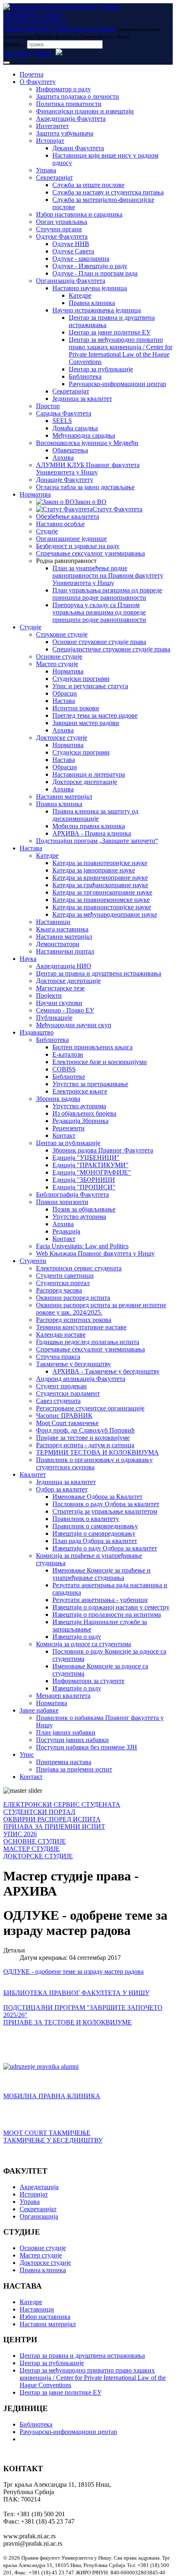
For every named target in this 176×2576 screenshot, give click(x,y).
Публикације (54, 1018)
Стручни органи (59, 229)
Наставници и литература (89, 774)
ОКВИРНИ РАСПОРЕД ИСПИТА (52, 1819)
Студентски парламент (68, 1393)
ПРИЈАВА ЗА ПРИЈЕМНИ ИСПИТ (54, 1827)
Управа (46, 170)
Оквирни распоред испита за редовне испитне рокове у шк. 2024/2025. (101, 1309)
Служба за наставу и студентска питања (108, 192)
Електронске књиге (80, 1091)
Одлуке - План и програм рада (95, 273)
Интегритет (52, 126)
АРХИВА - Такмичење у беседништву (106, 1371)
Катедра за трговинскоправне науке (102, 892)
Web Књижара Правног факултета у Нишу (95, 1253)
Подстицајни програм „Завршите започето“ (97, 841)
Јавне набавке (39, 1710)
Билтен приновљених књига (93, 1047)
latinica (43, 53)
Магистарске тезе (60, 988)
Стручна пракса (58, 1357)
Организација (39, 2216)
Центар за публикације (101, 369)
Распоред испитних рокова (74, 1320)
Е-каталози (68, 1054)
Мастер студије (57, 664)
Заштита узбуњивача (65, 133)
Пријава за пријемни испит (74, 1769)
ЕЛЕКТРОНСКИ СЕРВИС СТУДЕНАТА (62, 1804)
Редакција (66, 1231)
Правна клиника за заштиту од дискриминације (95, 815)
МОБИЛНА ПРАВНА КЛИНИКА (52, 2096)
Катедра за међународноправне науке (105, 914)
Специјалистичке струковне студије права (111, 649)
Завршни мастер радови (86, 723)
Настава (64, 701)
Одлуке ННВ (71, 244)
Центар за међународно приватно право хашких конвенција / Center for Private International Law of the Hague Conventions (121, 351)
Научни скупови (59, 1003)
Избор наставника (45, 2317)
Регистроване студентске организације (90, 1408)
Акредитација (39, 2187)
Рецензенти (69, 1128)
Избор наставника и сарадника (79, 214)
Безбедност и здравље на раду (78, 546)
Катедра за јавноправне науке (94, 870)
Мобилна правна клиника (89, 826)
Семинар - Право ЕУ (65, 1010)
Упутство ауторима (79, 1106)
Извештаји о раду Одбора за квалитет (105, 1548)
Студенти (33, 1261)
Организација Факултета (71, 281)
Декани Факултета (78, 148)
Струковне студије (62, 634)
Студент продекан (61, 1386)
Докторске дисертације (85, 782)
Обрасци (65, 693)
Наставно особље (60, 524)
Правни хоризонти (62, 1202)
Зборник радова (58, 1099)
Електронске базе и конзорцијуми (100, 1062)
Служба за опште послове (88, 185)
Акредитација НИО (64, 966)
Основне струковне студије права (99, 642)
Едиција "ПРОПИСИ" (84, 1187)
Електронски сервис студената (79, 1268)
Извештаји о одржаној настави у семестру (111, 1607)
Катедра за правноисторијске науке (102, 907)
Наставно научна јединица (90, 288)
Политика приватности (69, 104)
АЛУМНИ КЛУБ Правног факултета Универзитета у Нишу (88, 469)
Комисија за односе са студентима (83, 1644)
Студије (47, 531)
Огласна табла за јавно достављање (85, 487)
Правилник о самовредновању (95, 1526)
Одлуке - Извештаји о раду (90, 266)
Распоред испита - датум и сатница (85, 1445)
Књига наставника (62, 929)
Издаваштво (37, 1032)
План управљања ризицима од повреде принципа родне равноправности (107, 594)
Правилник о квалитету (86, 1519)
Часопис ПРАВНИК (64, 1416)
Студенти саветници (65, 1276)
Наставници (53, 922)
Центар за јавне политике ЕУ (110, 332)
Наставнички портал (65, 951)
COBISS (64, 1069)
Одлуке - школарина (81, 259)
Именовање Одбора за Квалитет (97, 1497)
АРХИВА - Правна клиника (92, 833)
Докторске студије (62, 738)
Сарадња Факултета (64, 413)
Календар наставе (61, 1334)
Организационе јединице (71, 539)
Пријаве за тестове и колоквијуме (83, 1438)
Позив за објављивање (84, 1209)
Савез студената (58, 1401)
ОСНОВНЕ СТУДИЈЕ (35, 1841)
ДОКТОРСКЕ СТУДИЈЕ (38, 1856)
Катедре (80, 295)
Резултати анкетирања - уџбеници (100, 1600)
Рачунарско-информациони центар (117, 384)
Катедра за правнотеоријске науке (100, 863)
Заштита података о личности (78, 96)
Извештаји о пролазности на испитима (107, 1615)
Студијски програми (81, 679)
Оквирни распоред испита (73, 1298)
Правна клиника (92, 303)
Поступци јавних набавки (72, 1740)
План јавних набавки (66, 1732)
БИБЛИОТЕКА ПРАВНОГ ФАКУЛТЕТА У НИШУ (76, 1993)
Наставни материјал (64, 797)
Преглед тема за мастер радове (95, 715)
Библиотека (85, 376)
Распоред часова (59, 1290)
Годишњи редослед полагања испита (88, 1342)
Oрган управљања (62, 222)
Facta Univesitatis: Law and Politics (82, 1246)
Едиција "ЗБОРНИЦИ (84, 1180)
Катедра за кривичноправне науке (100, 878)
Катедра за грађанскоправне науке (100, 885)
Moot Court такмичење (67, 1423)
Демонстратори (58, 944)
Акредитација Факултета (71, 119)
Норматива (35, 494)
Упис (27, 1755)
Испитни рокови (76, 708)
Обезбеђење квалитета (68, 516)
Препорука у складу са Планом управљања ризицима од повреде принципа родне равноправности (99, 612)
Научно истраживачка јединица (97, 310)
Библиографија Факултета (72, 1194)
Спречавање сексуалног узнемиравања (90, 553)
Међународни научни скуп (74, 1025)
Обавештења (70, 450)
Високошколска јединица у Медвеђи (87, 443)
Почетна (32, 74)
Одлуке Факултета (62, 236)
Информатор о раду (63, 89)
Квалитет (33, 1474)
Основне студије (59, 656)
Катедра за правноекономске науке (101, 900)
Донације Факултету (65, 480)
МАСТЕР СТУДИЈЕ (32, 1849)
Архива (63, 458)
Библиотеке (69, 1077)
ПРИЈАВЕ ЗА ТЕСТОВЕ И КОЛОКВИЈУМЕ (68, 2022)
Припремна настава (64, 1762)
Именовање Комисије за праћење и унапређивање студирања (102, 1574)
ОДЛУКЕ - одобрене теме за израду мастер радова (73, 1972)
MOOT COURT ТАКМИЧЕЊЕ (47, 2133)
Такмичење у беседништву (73, 1364)
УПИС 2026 (20, 1834)
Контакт (64, 1135)
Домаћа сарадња (75, 428)
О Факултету (38, 82)
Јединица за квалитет (82, 399)
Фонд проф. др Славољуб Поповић (85, 1430)
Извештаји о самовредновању (94, 1533)
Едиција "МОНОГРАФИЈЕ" (92, 1172)
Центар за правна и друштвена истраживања (99, 973)
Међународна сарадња (84, 435)
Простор (48, 406)
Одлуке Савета (73, 251)
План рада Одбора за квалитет (95, 1541)
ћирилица (17, 53)
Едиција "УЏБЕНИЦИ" (86, 1158)
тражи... (14, 44)
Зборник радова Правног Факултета (103, 1150)
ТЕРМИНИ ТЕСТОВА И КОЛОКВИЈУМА (97, 1452)
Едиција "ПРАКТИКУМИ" (90, 1165)
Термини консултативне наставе (81, 1327)
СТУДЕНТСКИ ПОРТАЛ (39, 1812)
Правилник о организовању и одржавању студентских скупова (94, 1463)
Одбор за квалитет (62, 1489)
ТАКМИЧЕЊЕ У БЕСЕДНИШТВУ (53, 2140)
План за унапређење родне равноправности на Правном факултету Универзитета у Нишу (108, 575)
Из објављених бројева (84, 1113)
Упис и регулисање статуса (90, 686)
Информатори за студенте (88, 1681)
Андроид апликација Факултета (81, 1379)
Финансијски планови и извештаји (85, 111)
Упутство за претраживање (90, 1084)
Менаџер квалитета (63, 1696)
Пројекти (49, 995)
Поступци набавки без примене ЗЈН (87, 1747)
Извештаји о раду (77, 1637)
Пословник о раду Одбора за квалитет (106, 1504)
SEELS (62, 421)
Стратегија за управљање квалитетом (105, 1511)
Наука (28, 959)
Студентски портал (63, 1283)
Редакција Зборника (80, 1121)
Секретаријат (54, 177)
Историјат (50, 141)
